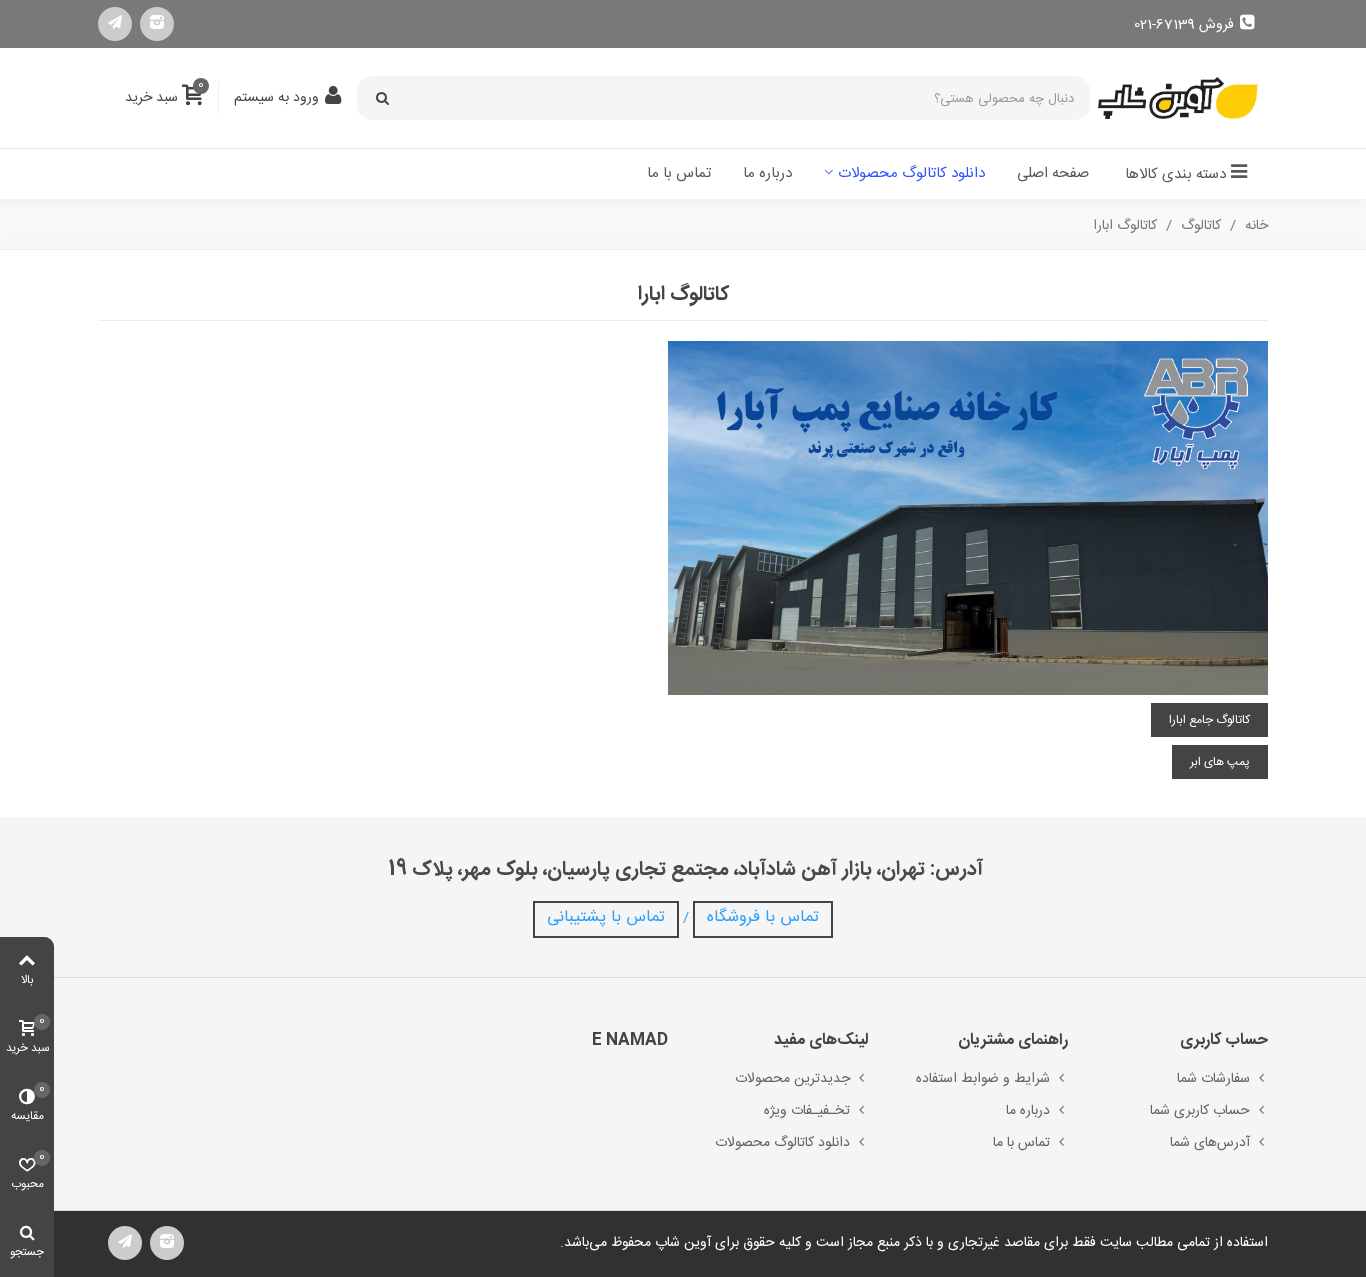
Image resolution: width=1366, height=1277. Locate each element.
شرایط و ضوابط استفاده (983, 1079)
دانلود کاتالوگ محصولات (911, 173)
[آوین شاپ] (1178, 98)
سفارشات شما (1213, 1079)
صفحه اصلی (1053, 173)
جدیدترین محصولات (792, 1079)
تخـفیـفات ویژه (807, 1111)
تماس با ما (679, 173)
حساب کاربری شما (1200, 1111)
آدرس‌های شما (1210, 1143)
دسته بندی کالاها (1175, 174)
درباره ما (767, 173)
